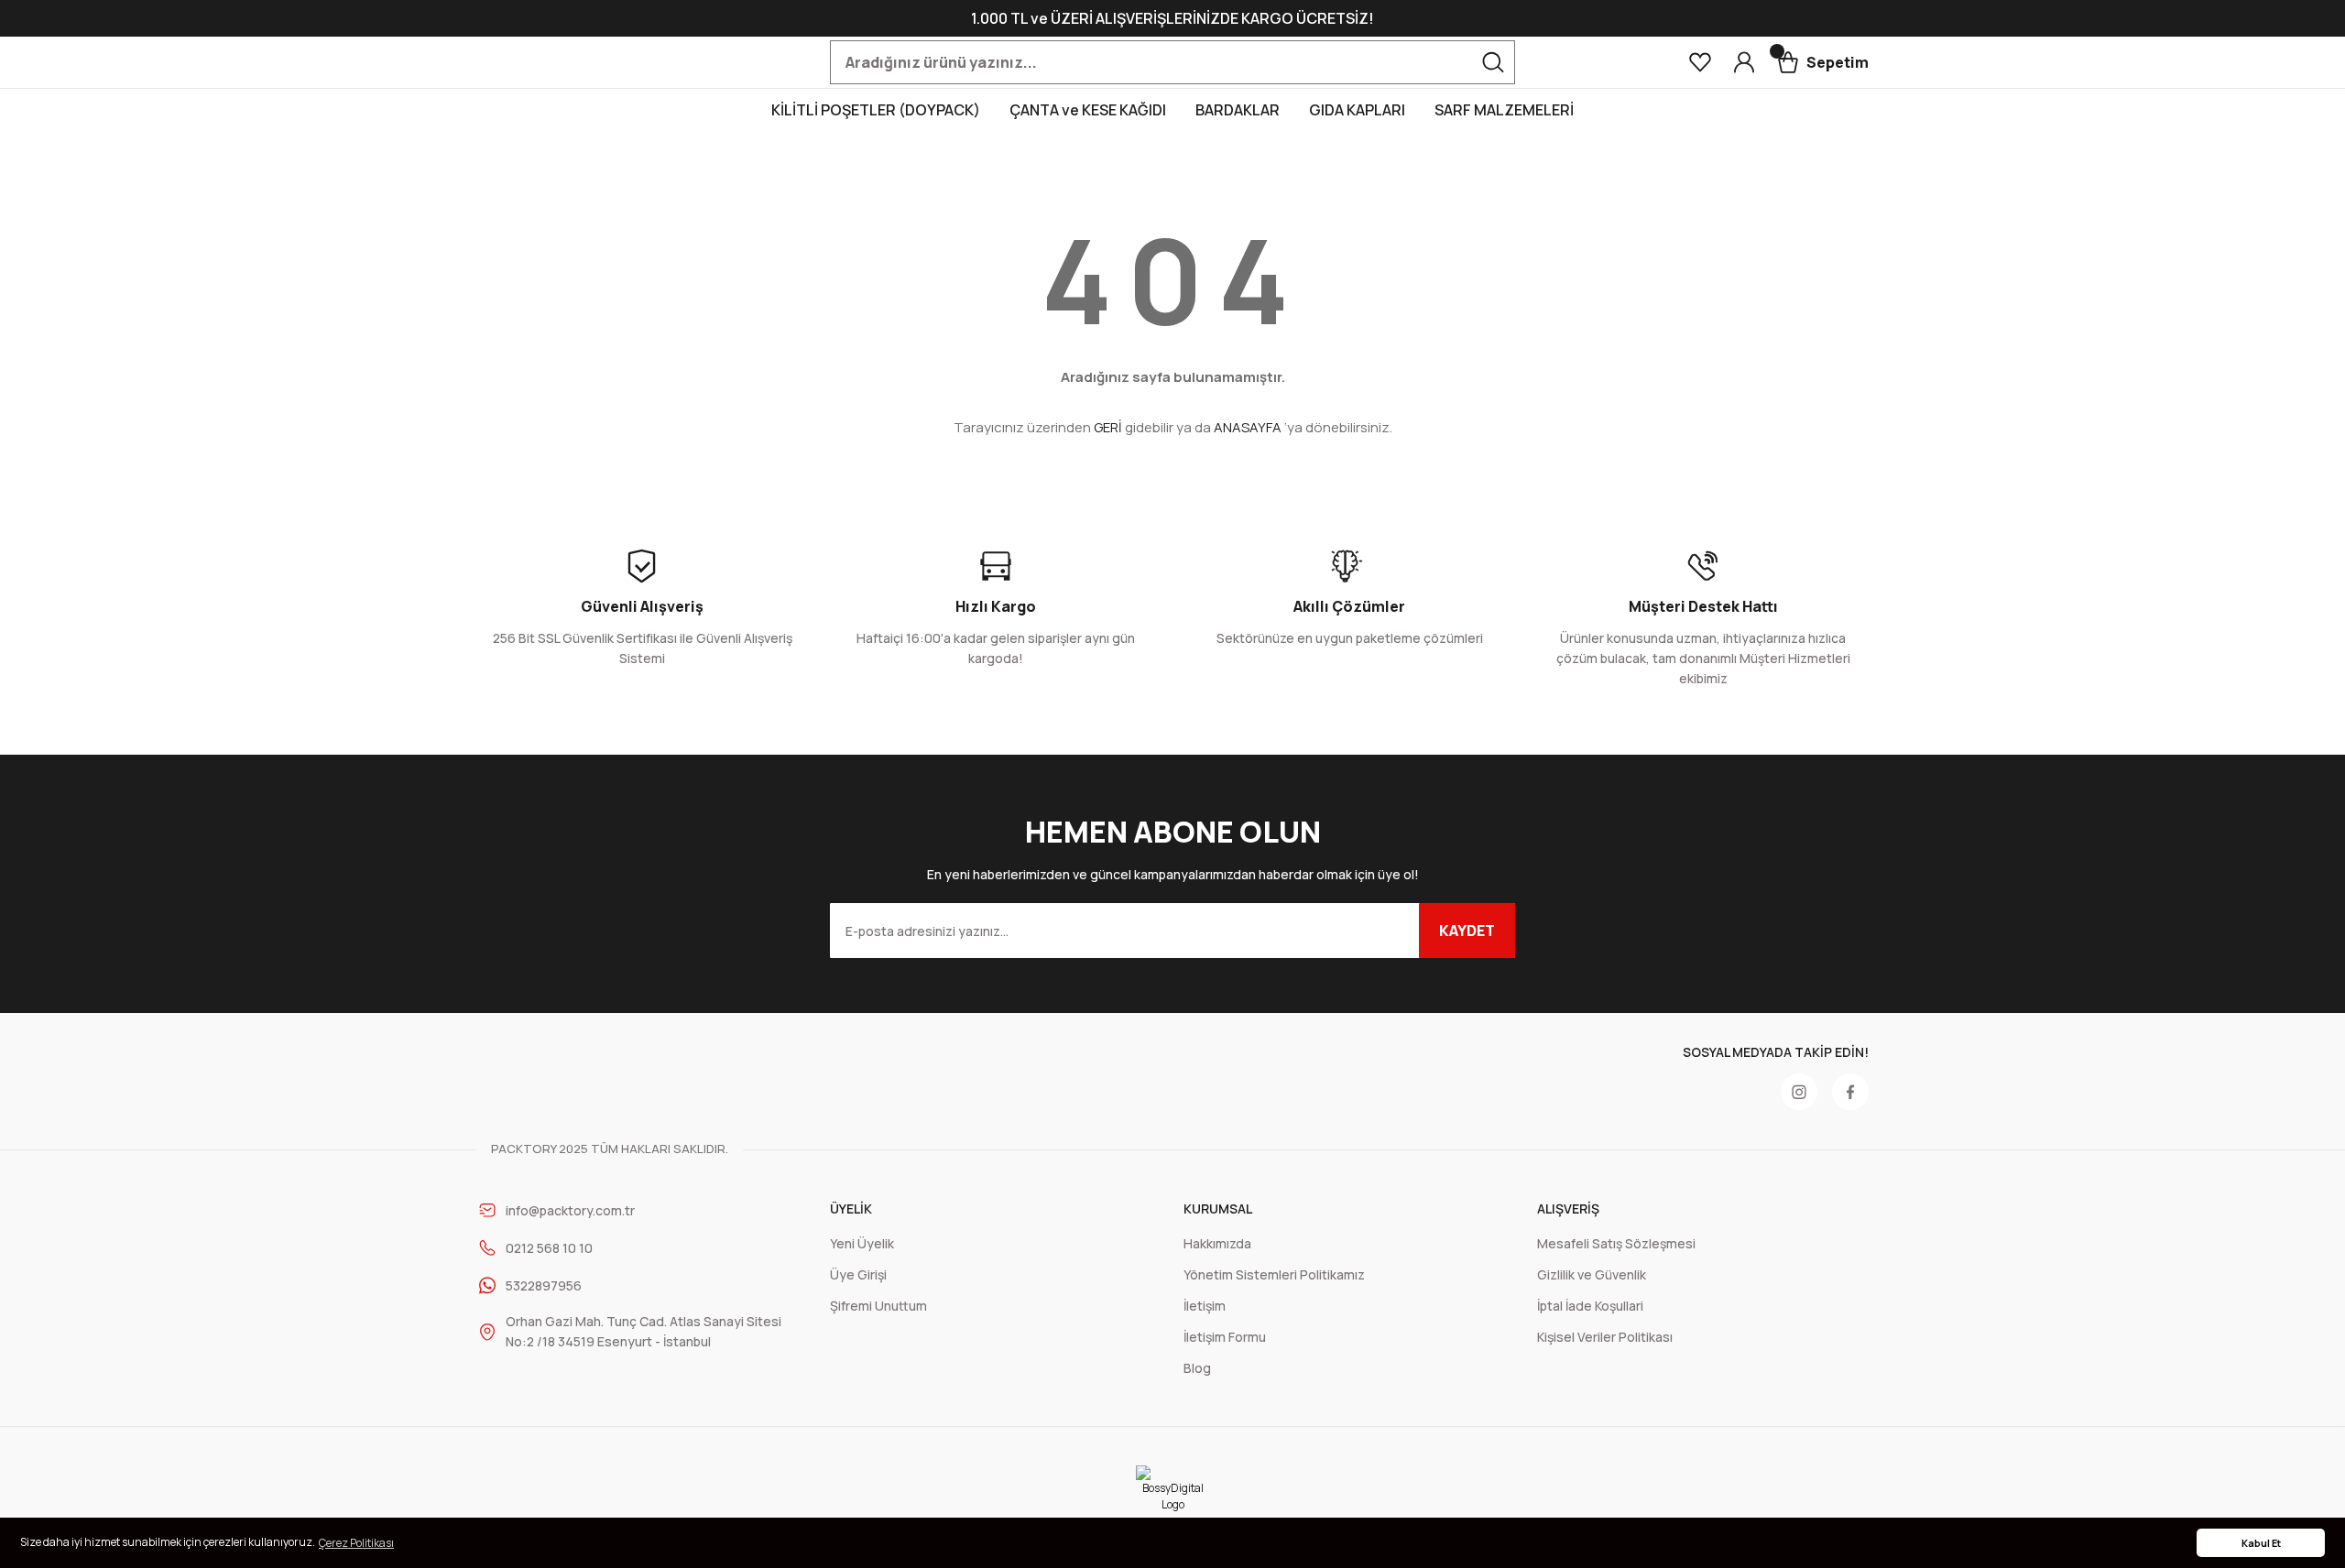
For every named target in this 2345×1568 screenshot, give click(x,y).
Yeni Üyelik (862, 1243)
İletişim (1205, 1306)
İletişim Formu (1225, 1337)
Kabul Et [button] (2261, 1543)
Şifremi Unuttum (878, 1306)
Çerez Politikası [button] (356, 1543)
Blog (1197, 1368)
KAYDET (1467, 931)
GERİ (1108, 427)
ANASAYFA (1248, 427)
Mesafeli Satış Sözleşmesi (1616, 1243)
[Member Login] (1744, 62)
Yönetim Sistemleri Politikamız (1274, 1274)
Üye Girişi (858, 1274)
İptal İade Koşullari (1590, 1306)
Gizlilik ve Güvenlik (1592, 1274)
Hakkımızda (1217, 1243)
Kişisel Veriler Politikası (1605, 1337)
